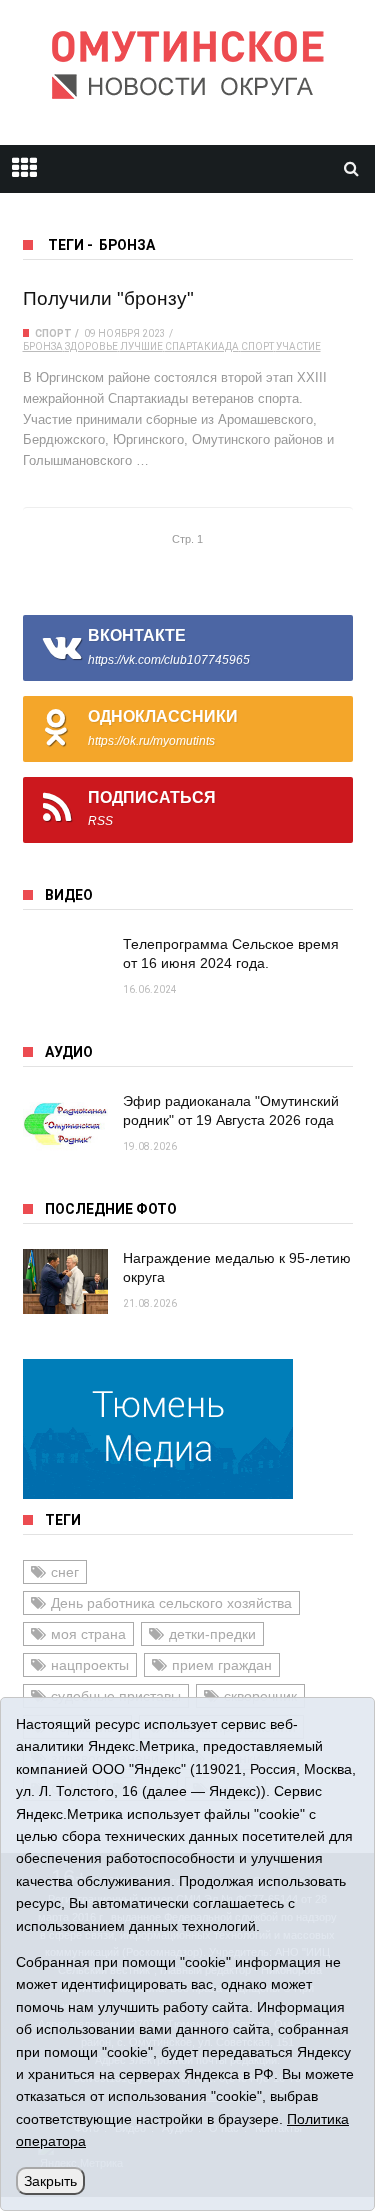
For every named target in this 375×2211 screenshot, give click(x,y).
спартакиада (202, 346)
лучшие (141, 346)
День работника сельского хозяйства (171, 1603)
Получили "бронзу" (108, 298)
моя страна (88, 1634)
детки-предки (212, 1634)
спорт (257, 346)
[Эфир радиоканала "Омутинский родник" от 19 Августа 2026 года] (65, 1124)
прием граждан (222, 1665)
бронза (43, 346)
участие (298, 346)
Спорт (53, 333)
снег (65, 1572)
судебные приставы (116, 1696)
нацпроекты (90, 1665)
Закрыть (50, 2181)
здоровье (91, 346)
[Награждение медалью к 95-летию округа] (65, 1281)
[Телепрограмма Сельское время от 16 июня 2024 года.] (65, 967)
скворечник (260, 1696)
